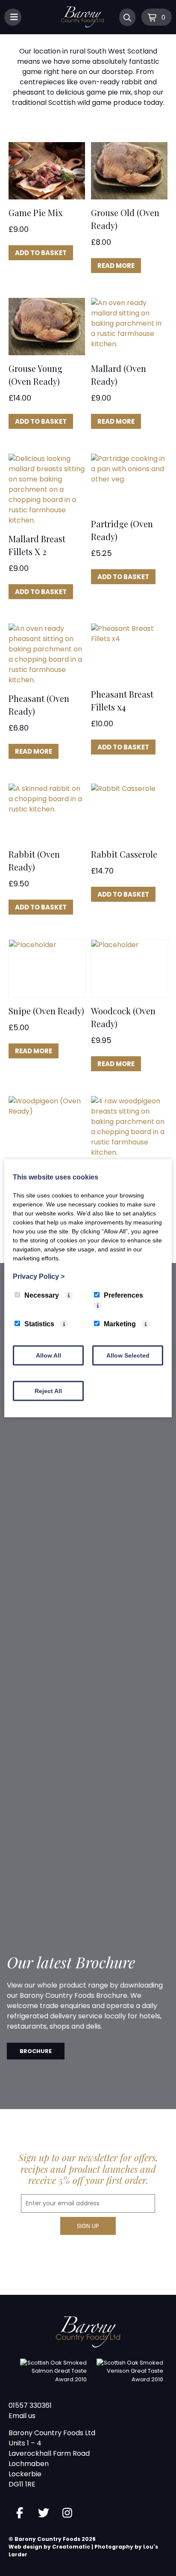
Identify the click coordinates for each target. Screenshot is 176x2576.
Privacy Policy (39, 1276)
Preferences (123, 1295)
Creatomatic (71, 2547)
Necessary (42, 1295)
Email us (22, 2416)
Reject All (48, 1391)
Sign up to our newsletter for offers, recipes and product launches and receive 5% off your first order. (88, 2169)
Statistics (39, 1324)
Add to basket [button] (41, 253)
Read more (116, 266)
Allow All (48, 1355)
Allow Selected (128, 1355)
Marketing (120, 1324)
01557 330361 (30, 2405)
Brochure (36, 2051)
